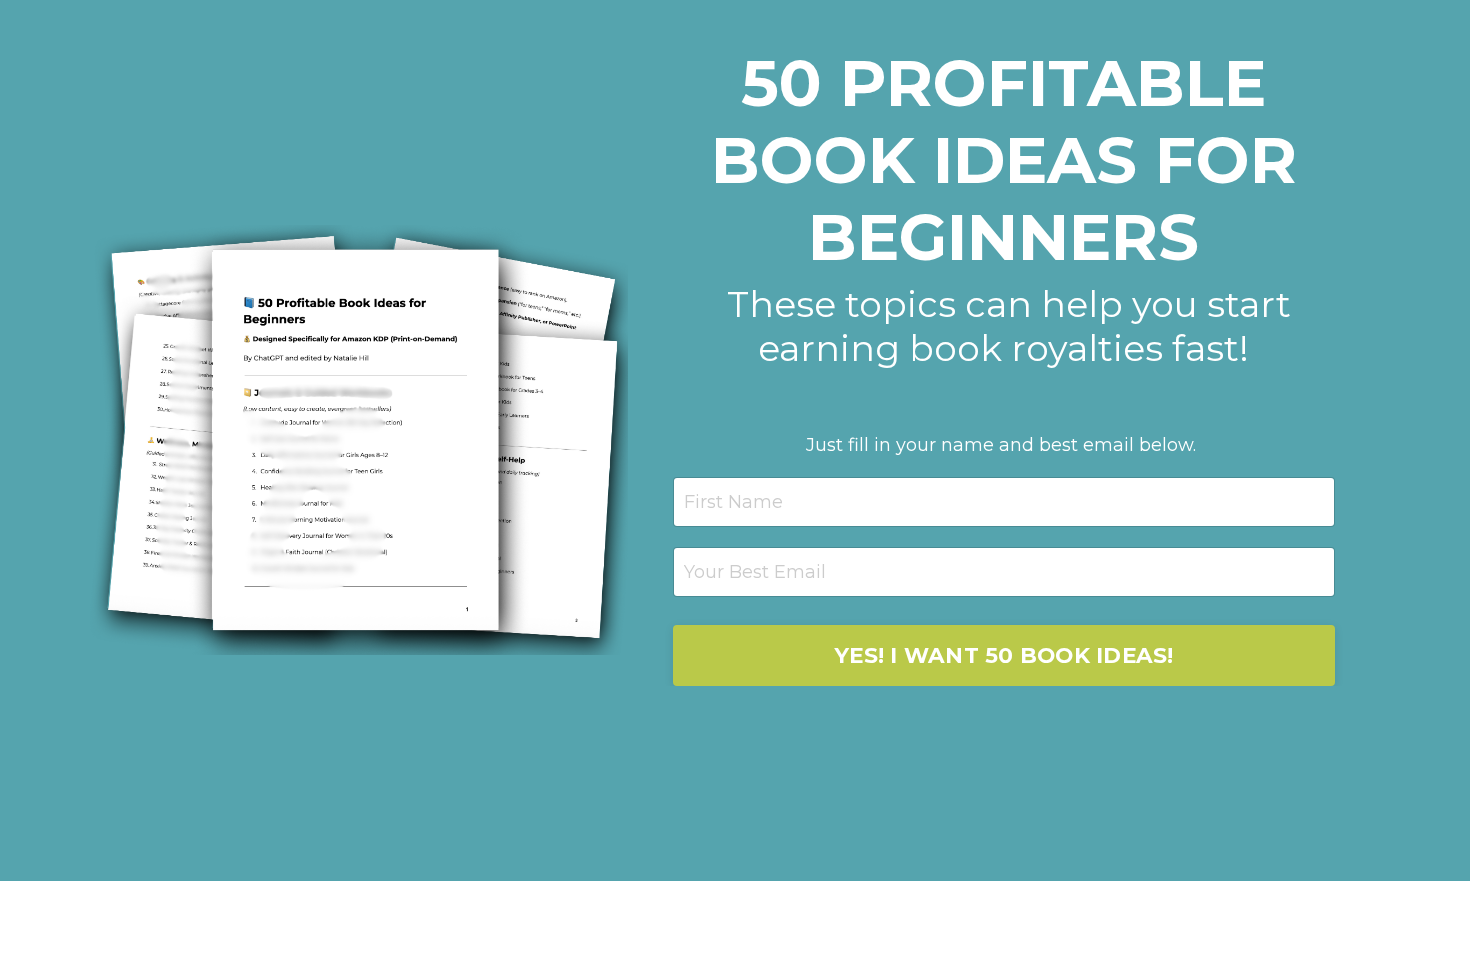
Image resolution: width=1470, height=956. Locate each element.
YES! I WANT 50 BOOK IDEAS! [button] (1004, 655)
